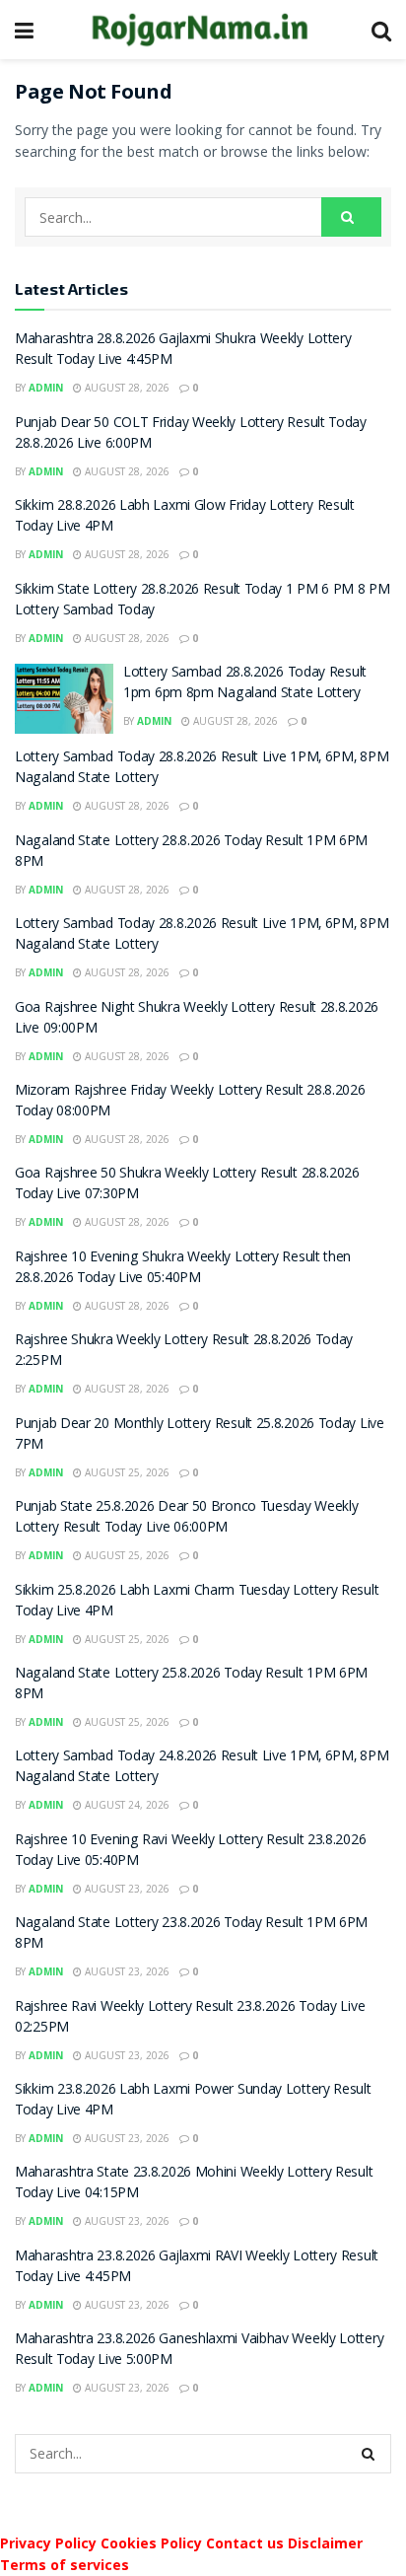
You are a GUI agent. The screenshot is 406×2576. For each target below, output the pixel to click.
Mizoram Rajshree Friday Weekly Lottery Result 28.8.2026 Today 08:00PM (190, 1102)
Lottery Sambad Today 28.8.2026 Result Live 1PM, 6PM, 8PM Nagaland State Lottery (202, 769)
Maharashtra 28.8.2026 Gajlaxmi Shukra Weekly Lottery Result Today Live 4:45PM (183, 351)
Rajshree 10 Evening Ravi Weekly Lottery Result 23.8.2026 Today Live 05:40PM (190, 1852)
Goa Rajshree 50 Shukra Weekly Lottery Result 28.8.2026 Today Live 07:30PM (187, 1185)
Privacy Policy (48, 2543)
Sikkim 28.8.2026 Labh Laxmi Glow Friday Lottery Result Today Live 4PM (185, 517)
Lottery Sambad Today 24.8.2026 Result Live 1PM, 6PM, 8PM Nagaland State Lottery (202, 1768)
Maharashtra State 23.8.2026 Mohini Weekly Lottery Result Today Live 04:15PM (194, 2184)
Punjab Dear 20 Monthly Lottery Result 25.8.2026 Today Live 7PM (200, 1435)
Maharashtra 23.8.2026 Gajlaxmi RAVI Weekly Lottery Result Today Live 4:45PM (197, 2268)
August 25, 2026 (126, 1472)
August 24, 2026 (126, 1805)
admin (46, 388)
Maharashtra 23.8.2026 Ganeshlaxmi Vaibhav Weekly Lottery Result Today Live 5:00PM (199, 2351)
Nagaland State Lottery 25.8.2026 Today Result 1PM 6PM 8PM (191, 1685)
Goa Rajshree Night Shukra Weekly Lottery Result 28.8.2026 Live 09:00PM (197, 1019)
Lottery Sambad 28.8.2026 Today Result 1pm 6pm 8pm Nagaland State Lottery (245, 684)
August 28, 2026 (126, 388)
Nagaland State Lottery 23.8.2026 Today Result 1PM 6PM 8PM (191, 1934)
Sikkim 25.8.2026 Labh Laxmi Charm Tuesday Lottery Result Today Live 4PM (197, 1602)
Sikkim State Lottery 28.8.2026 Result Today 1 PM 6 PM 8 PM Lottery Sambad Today (203, 601)
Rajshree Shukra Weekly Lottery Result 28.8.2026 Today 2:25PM (184, 1352)
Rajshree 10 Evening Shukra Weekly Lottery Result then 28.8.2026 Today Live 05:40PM (183, 1269)
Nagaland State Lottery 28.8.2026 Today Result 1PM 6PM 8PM (191, 853)
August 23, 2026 (126, 1889)
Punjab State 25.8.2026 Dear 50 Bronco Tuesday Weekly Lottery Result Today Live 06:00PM (186, 1518)
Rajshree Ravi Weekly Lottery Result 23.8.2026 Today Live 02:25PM (190, 2018)
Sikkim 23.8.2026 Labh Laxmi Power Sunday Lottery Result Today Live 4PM (193, 2101)
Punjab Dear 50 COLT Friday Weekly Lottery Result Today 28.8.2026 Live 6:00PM (191, 434)
